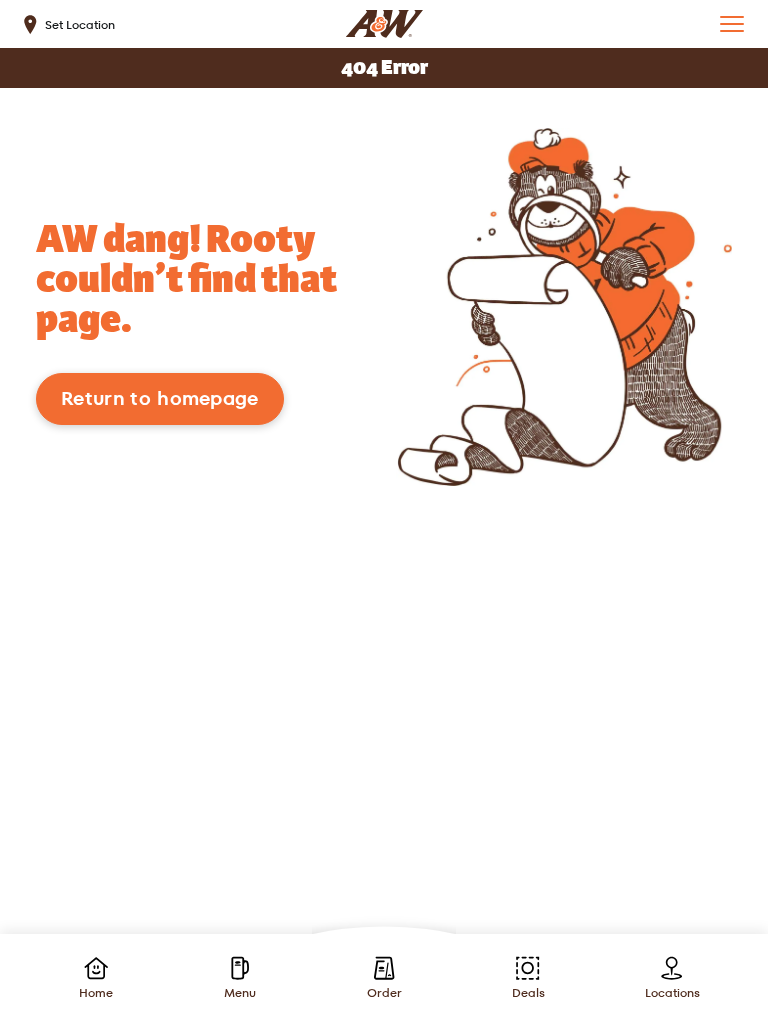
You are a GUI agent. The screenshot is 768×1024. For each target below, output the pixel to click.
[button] (732, 24)
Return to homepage (160, 398)
